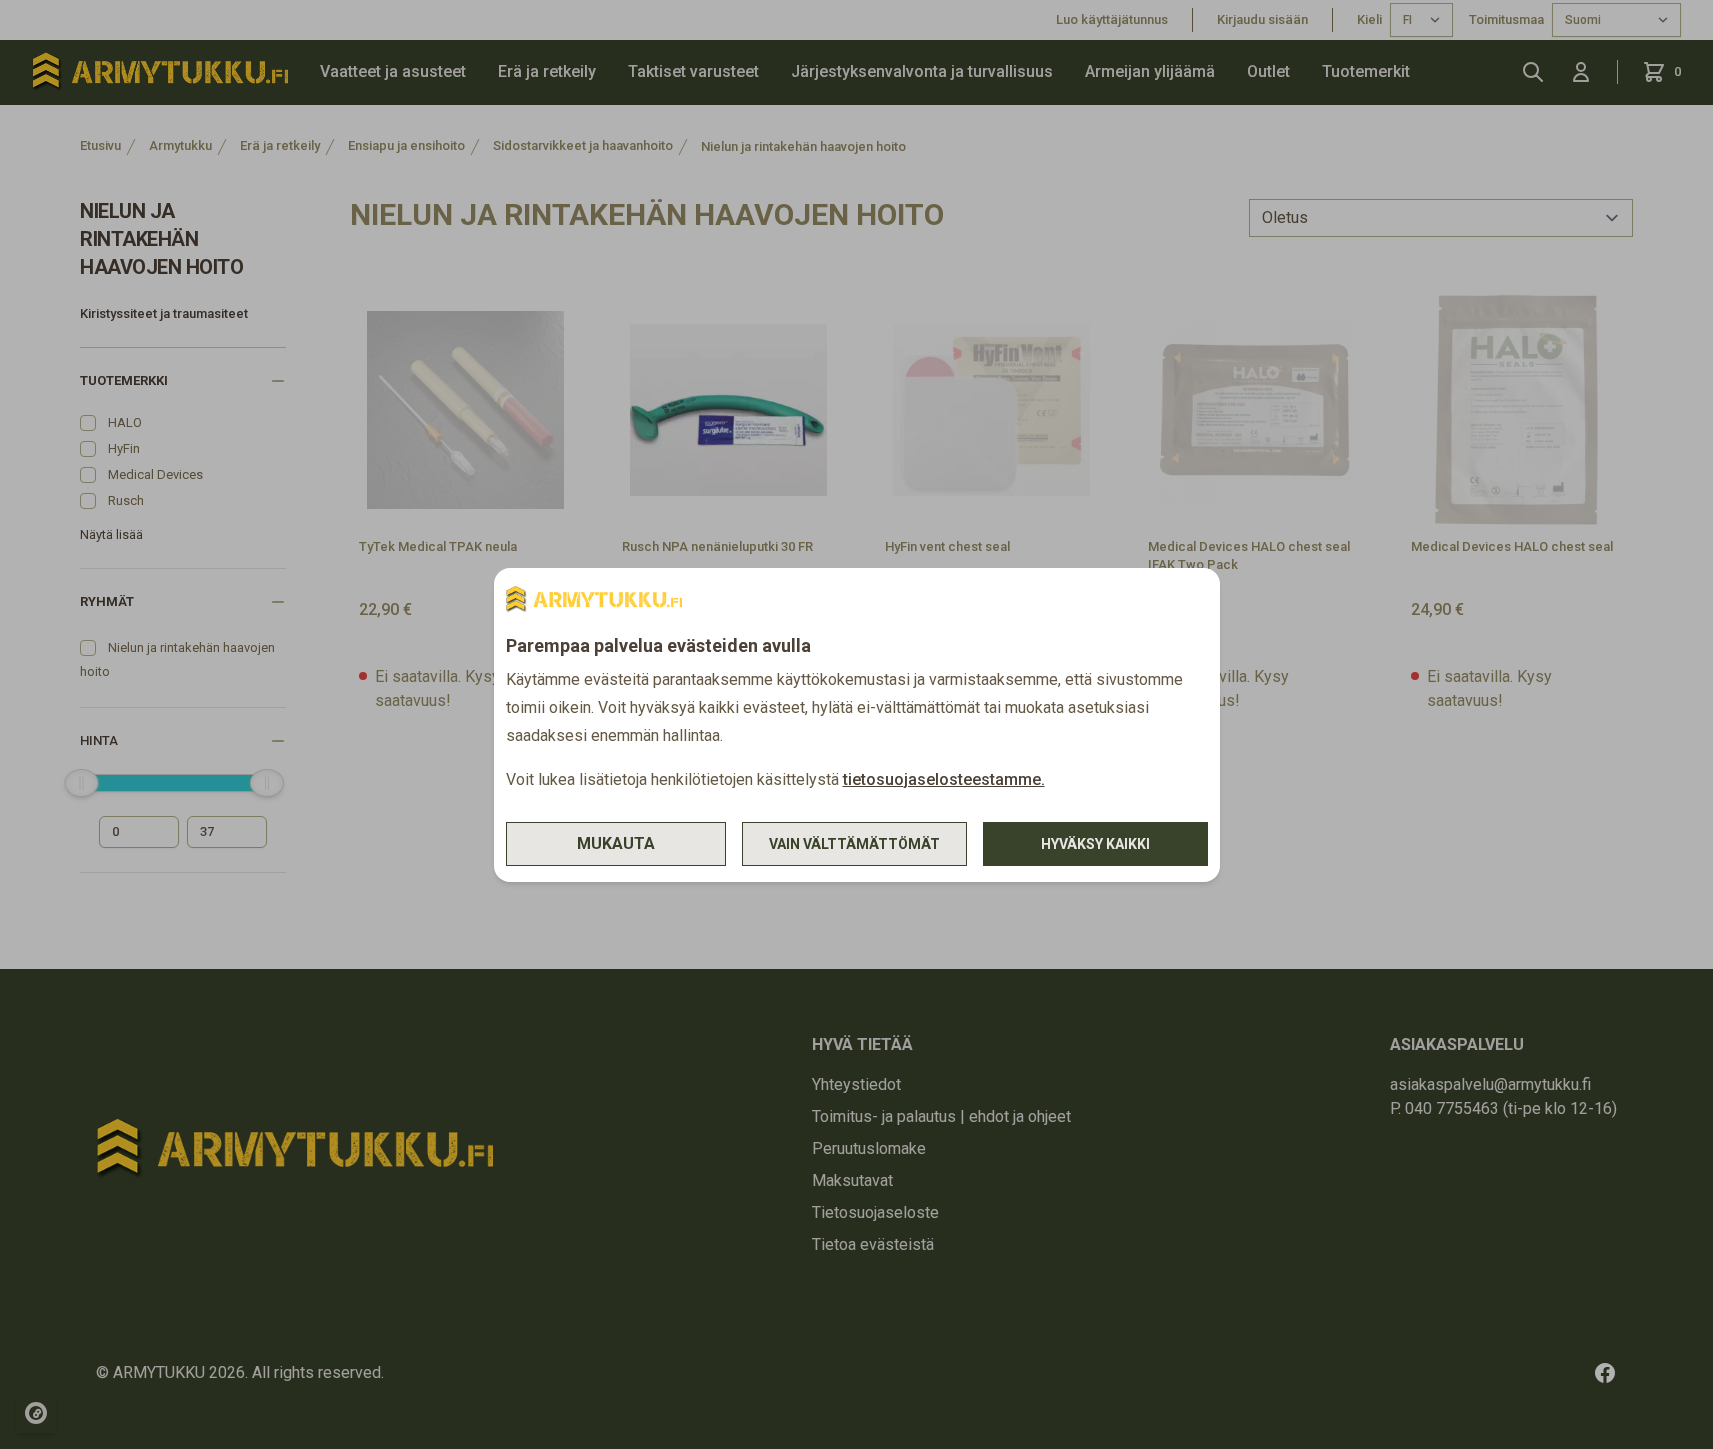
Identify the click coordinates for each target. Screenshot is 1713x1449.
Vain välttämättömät (854, 844)
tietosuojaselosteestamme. (944, 779)
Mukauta (616, 843)
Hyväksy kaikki (1095, 844)
